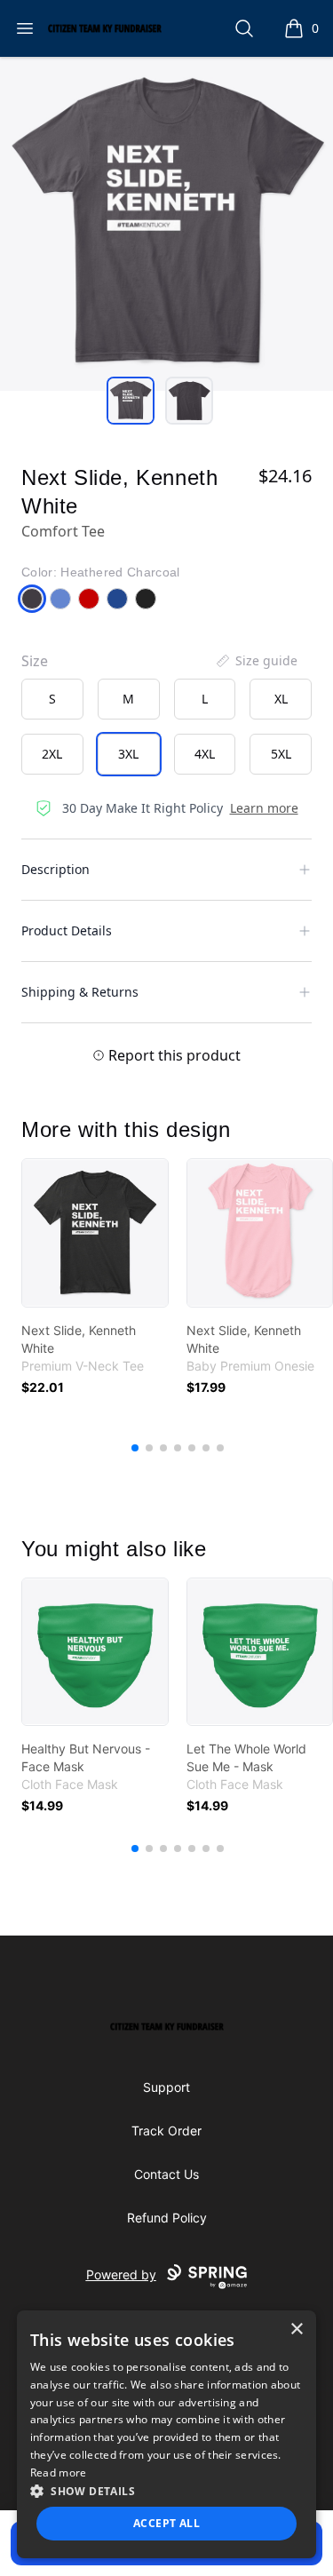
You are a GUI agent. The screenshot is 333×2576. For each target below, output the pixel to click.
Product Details (67, 930)
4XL (205, 754)
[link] (95, 1233)
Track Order (166, 2131)
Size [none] (35, 661)
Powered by (121, 2274)
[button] (167, 2491)
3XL (128, 754)
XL (281, 699)
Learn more (264, 808)
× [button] (296, 2330)
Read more (59, 2473)
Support (166, 2087)
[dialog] (167, 2434)
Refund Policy (167, 2218)
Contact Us (166, 2174)
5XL (281, 754)
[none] (256, 661)
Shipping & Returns (80, 992)
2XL (52, 754)
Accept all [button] (166, 2523)
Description (55, 869)
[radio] (52, 699)
